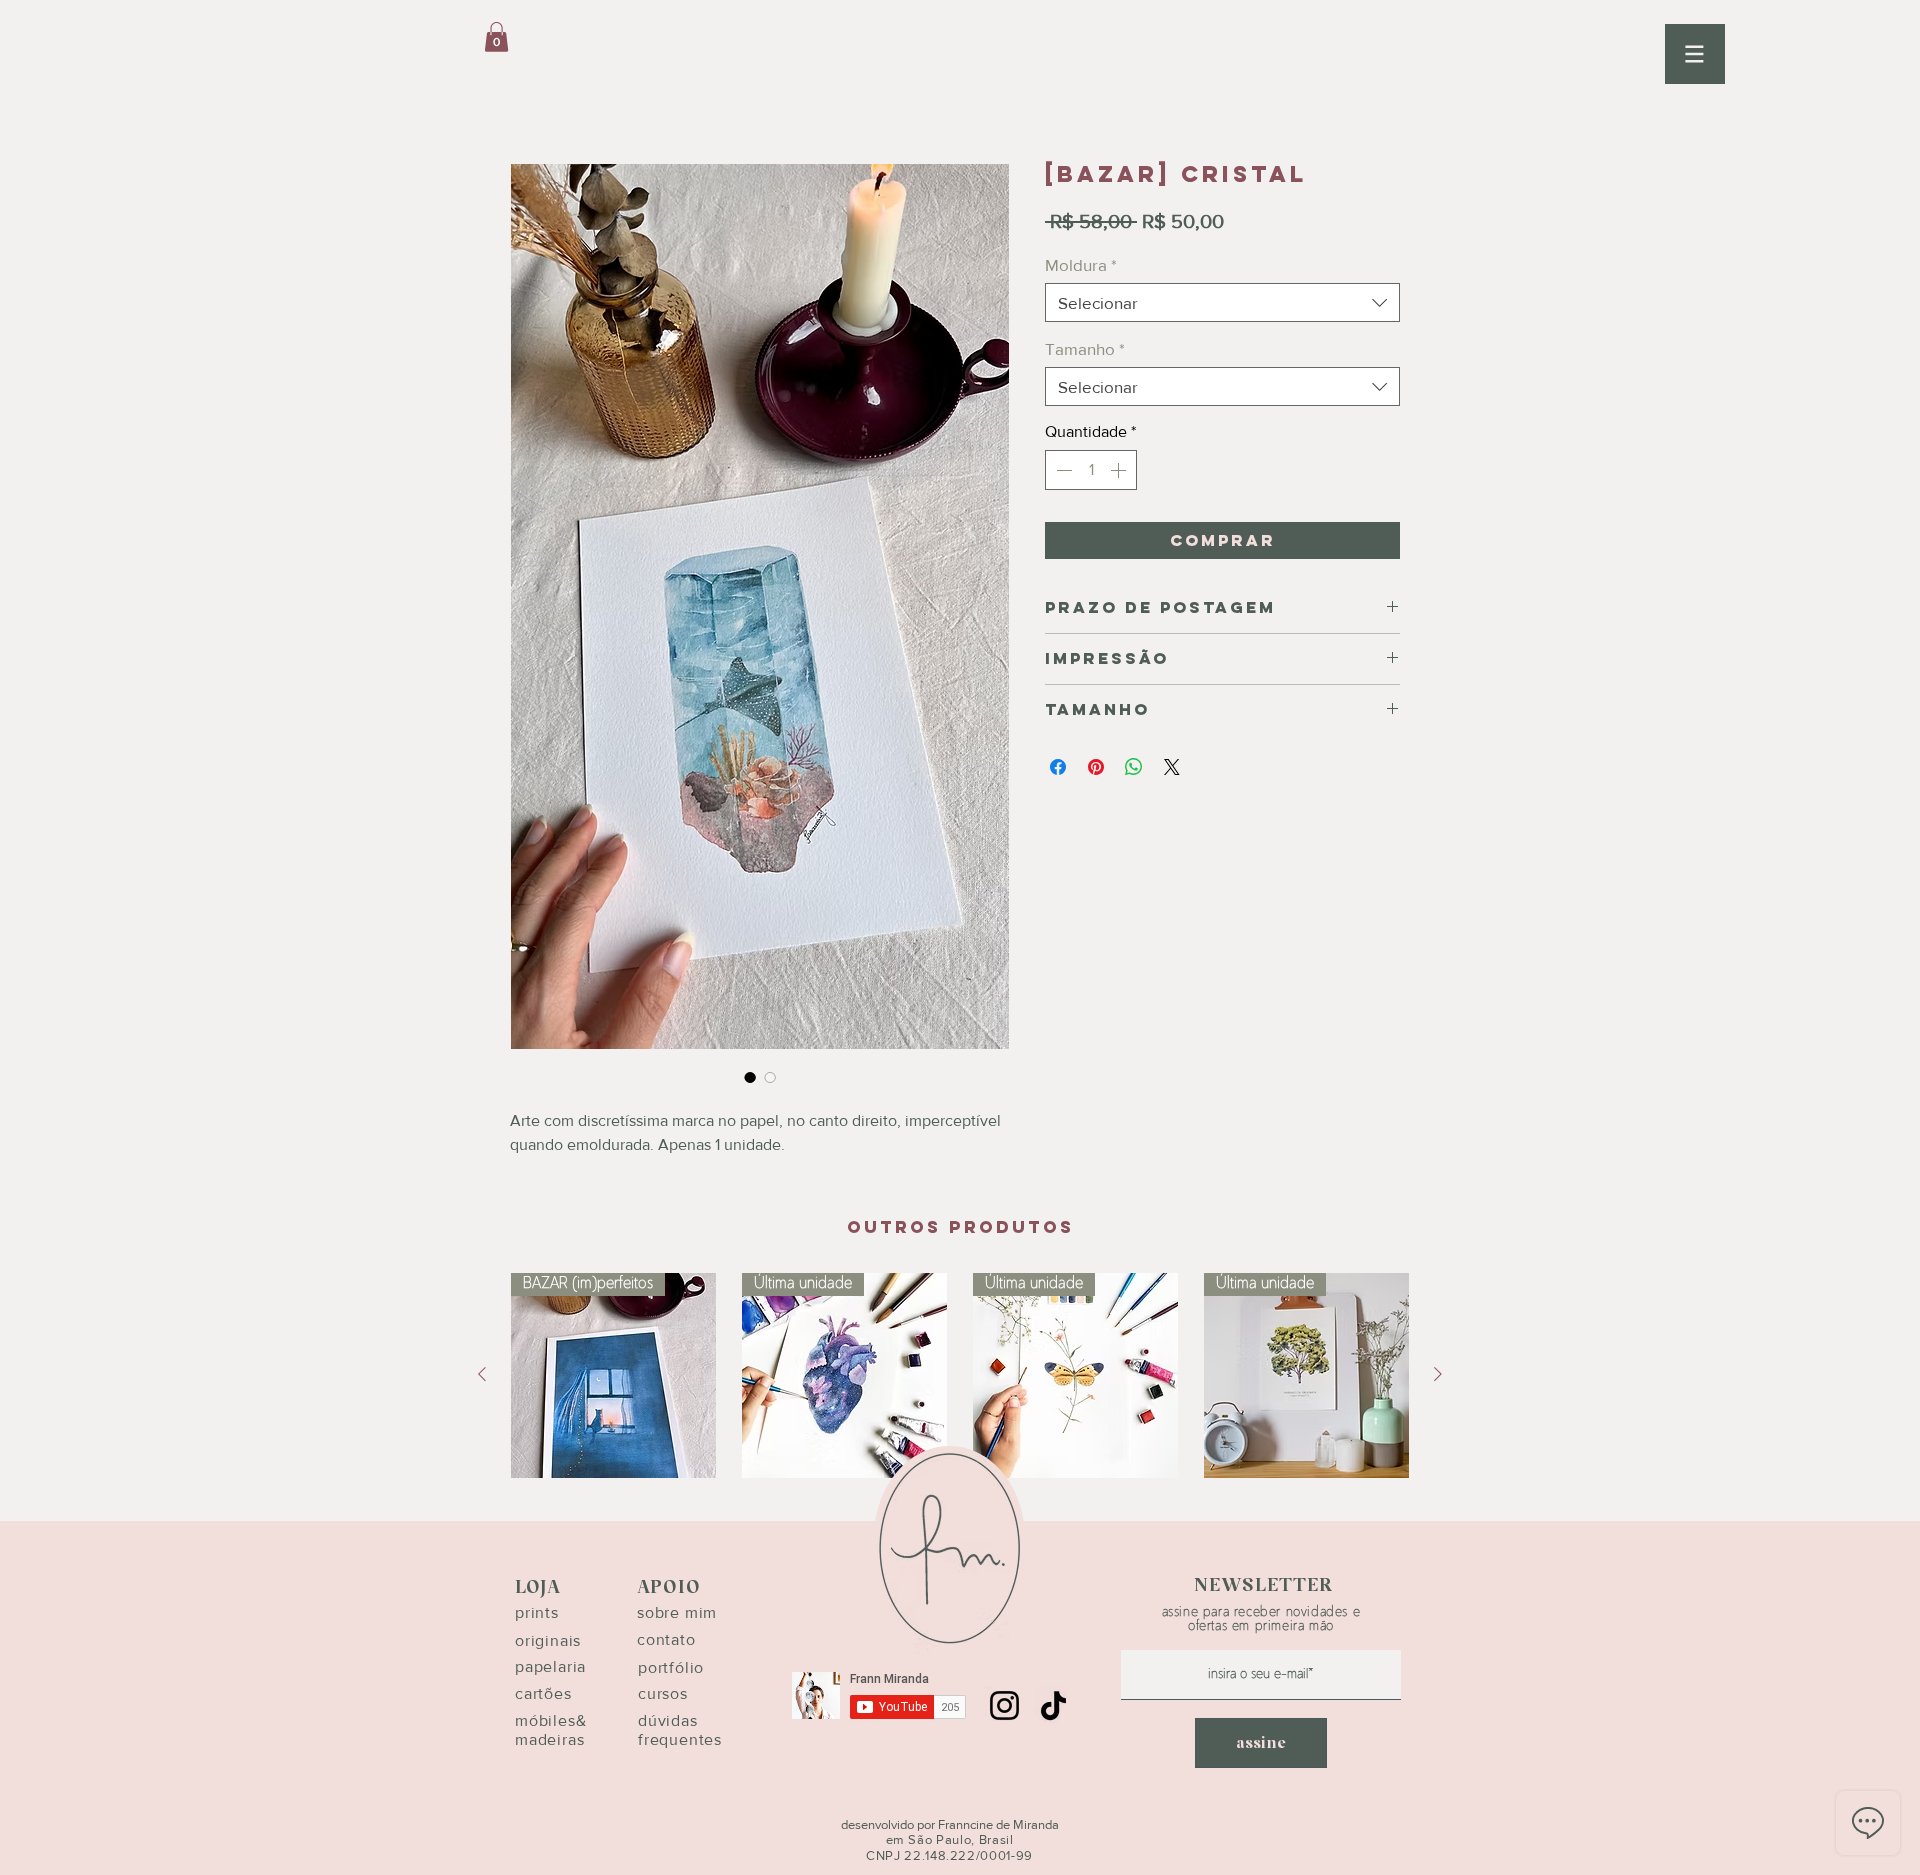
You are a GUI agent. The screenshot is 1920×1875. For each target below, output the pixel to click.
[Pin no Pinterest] (1096, 767)
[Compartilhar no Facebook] (1058, 767)
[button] (1695, 54)
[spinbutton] (1091, 470)
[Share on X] (1172, 767)
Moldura (1081, 264)
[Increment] (1120, 470)
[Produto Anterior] (482, 1374)
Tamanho (1085, 348)
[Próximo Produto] (1438, 1374)
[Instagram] (1004, 1705)
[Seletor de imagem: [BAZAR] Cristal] (750, 1077)
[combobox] (1222, 302)
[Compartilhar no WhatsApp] (1134, 767)
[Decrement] (1062, 470)
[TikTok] (1053, 1705)
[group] (960, 1375)
